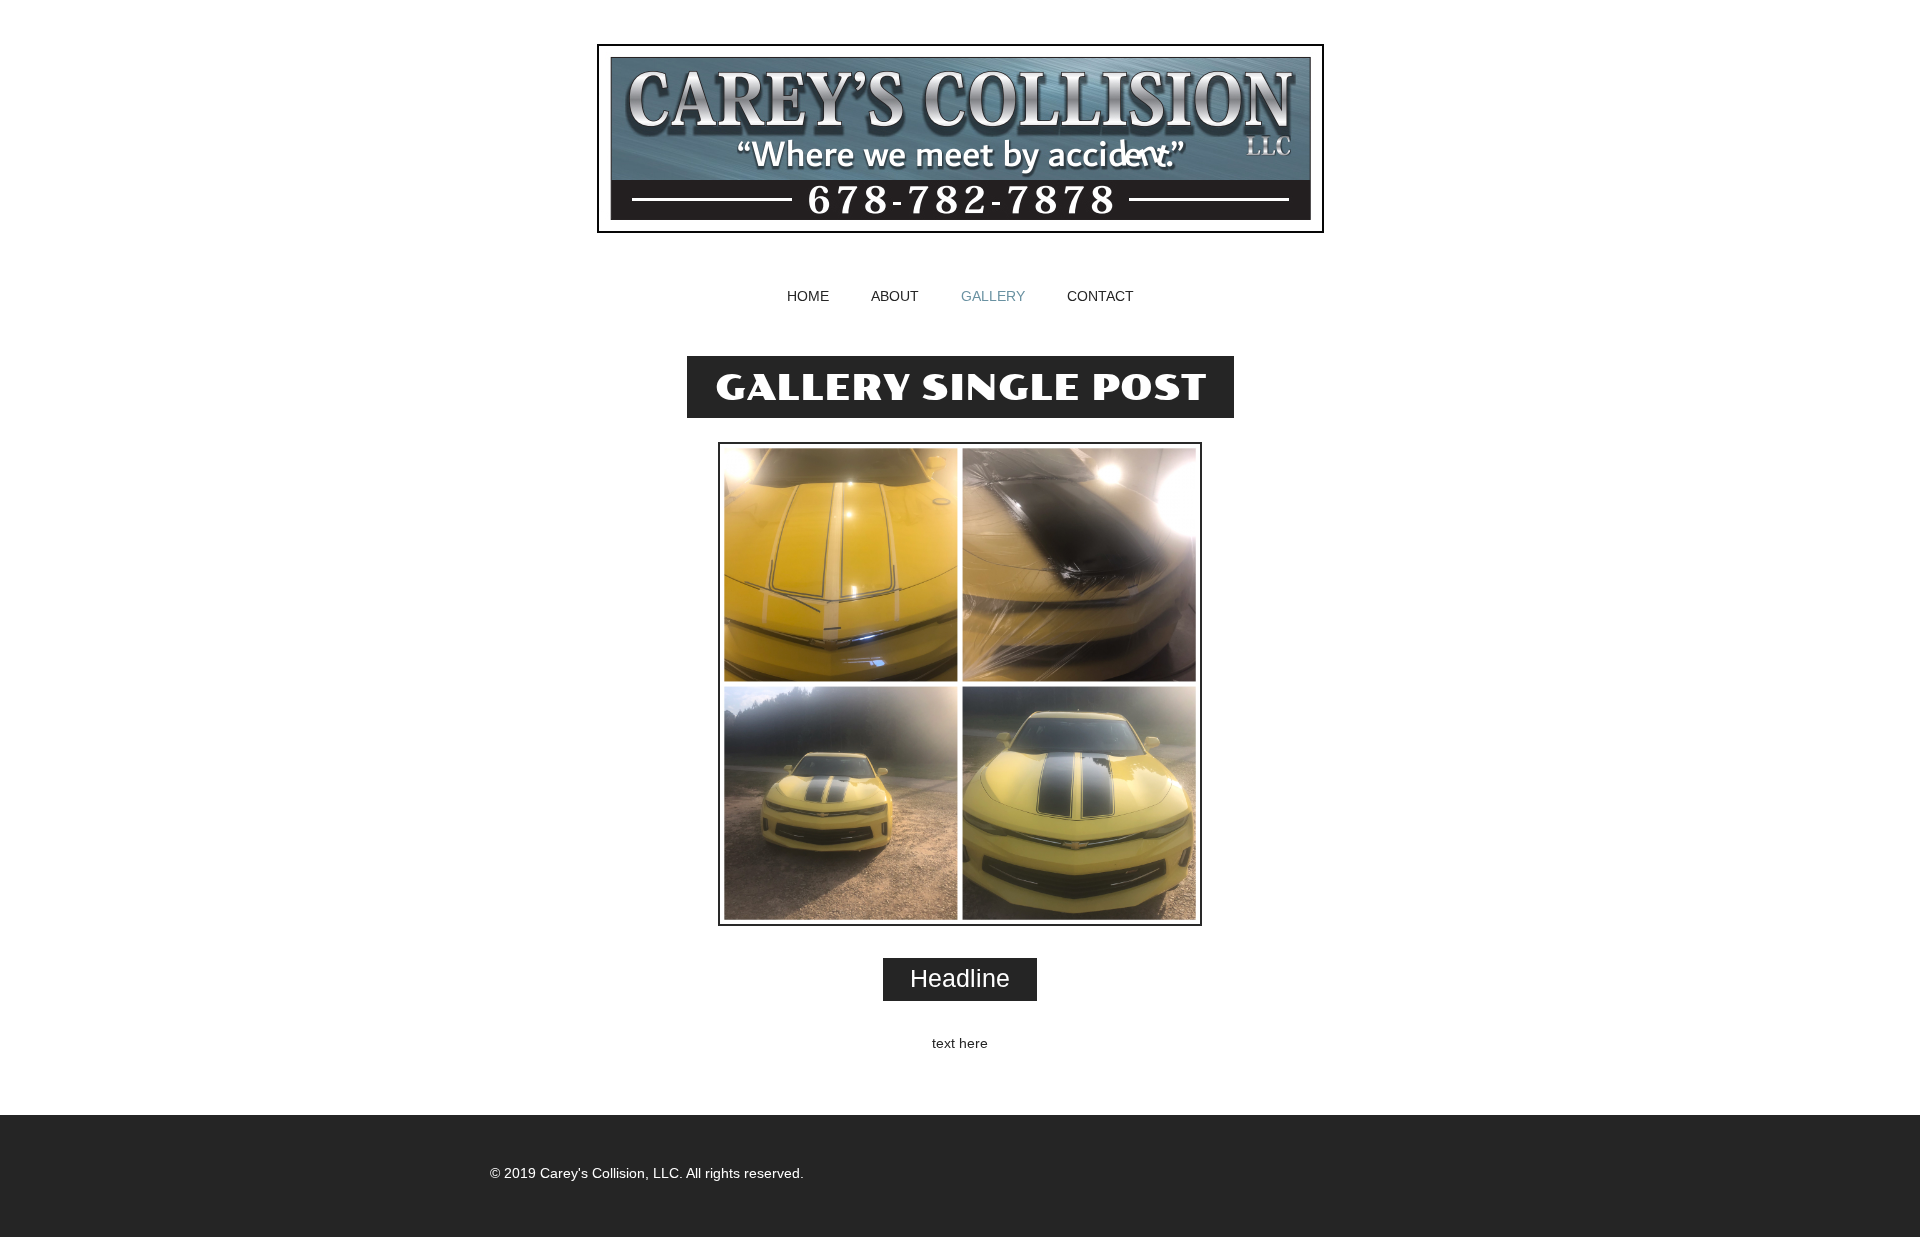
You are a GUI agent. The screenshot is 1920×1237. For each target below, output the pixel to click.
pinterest (1408, 1173)
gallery (993, 296)
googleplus (1344, 1173)
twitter (1216, 1173)
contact (1100, 296)
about (895, 296)
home (808, 296)
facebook (1280, 1173)
